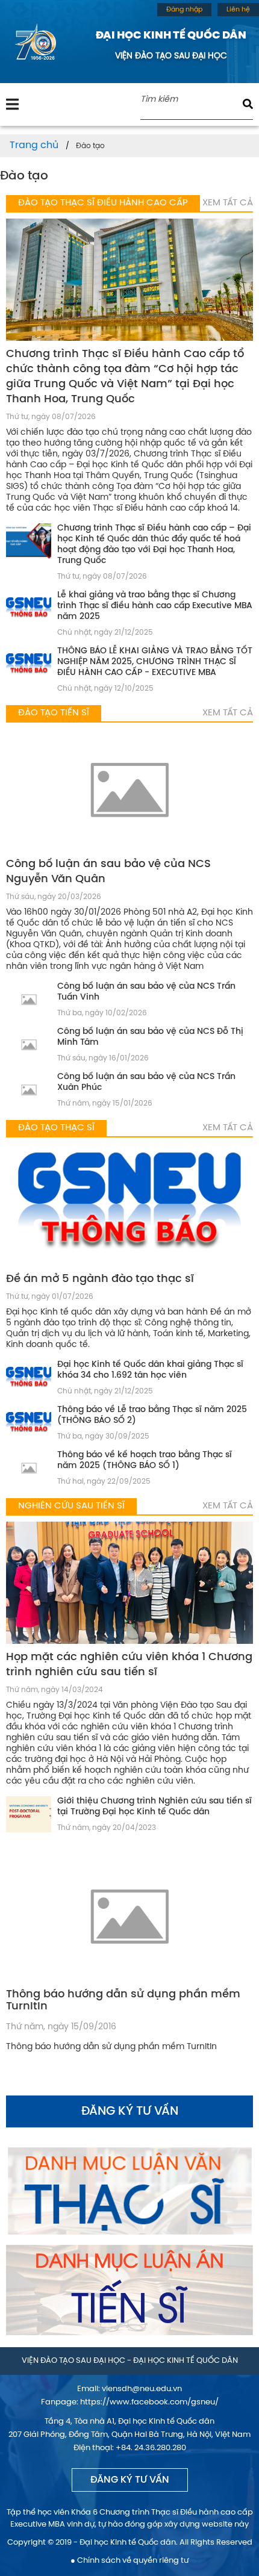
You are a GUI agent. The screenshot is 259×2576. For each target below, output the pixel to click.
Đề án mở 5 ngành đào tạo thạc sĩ (100, 1279)
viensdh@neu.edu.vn (142, 2389)
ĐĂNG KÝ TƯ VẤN (130, 2480)
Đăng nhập (184, 10)
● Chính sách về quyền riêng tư (129, 2561)
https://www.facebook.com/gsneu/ (149, 2402)
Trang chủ (34, 145)
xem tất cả (228, 203)
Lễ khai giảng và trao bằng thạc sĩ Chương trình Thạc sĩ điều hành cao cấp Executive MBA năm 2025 (155, 606)
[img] (12, 104)
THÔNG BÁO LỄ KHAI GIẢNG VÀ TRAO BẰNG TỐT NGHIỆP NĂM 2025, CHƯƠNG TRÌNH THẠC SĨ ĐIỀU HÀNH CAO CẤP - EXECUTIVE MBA (155, 662)
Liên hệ (238, 10)
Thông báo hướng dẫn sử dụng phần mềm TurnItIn (123, 2001)
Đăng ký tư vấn (130, 2111)
